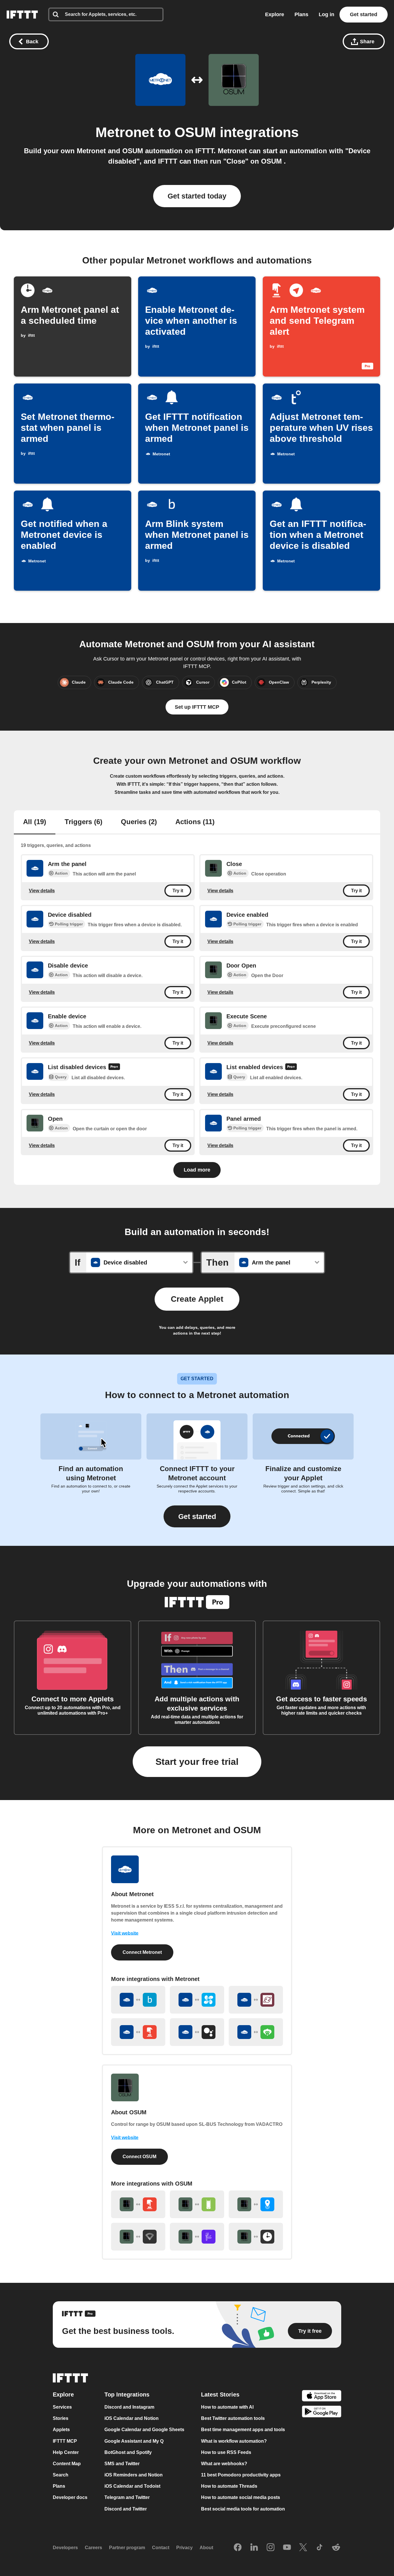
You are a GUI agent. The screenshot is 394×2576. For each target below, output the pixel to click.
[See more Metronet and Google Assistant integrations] (197, 2032)
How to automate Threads (229, 2486)
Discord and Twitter (126, 2509)
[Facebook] (238, 2548)
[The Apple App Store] (322, 2396)
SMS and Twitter (122, 2464)
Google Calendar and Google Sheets (144, 2430)
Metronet (125, 132)
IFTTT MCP (65, 2441)
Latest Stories (220, 2394)
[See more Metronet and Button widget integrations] (138, 2032)
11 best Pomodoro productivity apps (241, 2475)
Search (61, 2475)
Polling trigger (69, 924)
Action (61, 873)
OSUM (197, 132)
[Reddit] (336, 2548)
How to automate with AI (227, 2407)
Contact (161, 2548)
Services (62, 2407)
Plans (301, 14)
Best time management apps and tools (243, 2430)
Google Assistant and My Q (134, 2441)
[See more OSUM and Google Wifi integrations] (138, 2237)
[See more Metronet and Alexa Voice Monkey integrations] (256, 2032)
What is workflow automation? (234, 2441)
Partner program (127, 2548)
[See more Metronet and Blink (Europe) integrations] (138, 2000)
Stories (61, 2418)
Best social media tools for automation (243, 2509)
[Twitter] (303, 2548)
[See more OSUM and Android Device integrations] (197, 2204)
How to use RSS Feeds (226, 2452)
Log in (327, 14)
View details (42, 890)
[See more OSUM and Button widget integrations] (138, 2204)
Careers (93, 2548)
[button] (197, 1517)
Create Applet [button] (197, 1299)
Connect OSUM (139, 2157)
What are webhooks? (224, 2464)
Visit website (125, 1933)
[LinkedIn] (254, 2548)
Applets (61, 2430)
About (206, 2548)
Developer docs (70, 2498)
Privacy (184, 2548)
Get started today (197, 196)
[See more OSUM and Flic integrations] (197, 2237)
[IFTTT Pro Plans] (114, 1068)
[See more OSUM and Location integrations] (256, 2204)
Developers (65, 2548)
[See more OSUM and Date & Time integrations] (256, 2237)
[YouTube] (287, 2548)
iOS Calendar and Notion (132, 2418)
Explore (275, 14)
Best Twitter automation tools (233, 2418)
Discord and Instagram (129, 2407)
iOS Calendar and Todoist (132, 2486)
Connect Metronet (142, 1952)
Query (61, 1077)
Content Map (67, 2464)
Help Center (66, 2452)
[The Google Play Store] (322, 2413)
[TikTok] (320, 2548)
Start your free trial (197, 1762)
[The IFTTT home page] (22, 15)
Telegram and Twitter (127, 2498)
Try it (178, 891)
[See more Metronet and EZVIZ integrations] (197, 2000)
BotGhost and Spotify (128, 2452)
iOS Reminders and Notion (134, 2475)
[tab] (35, 822)
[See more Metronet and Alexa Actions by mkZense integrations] (256, 2000)
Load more (197, 1170)
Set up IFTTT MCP (197, 707)
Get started (364, 14)
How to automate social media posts (241, 2498)
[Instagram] (271, 2548)
